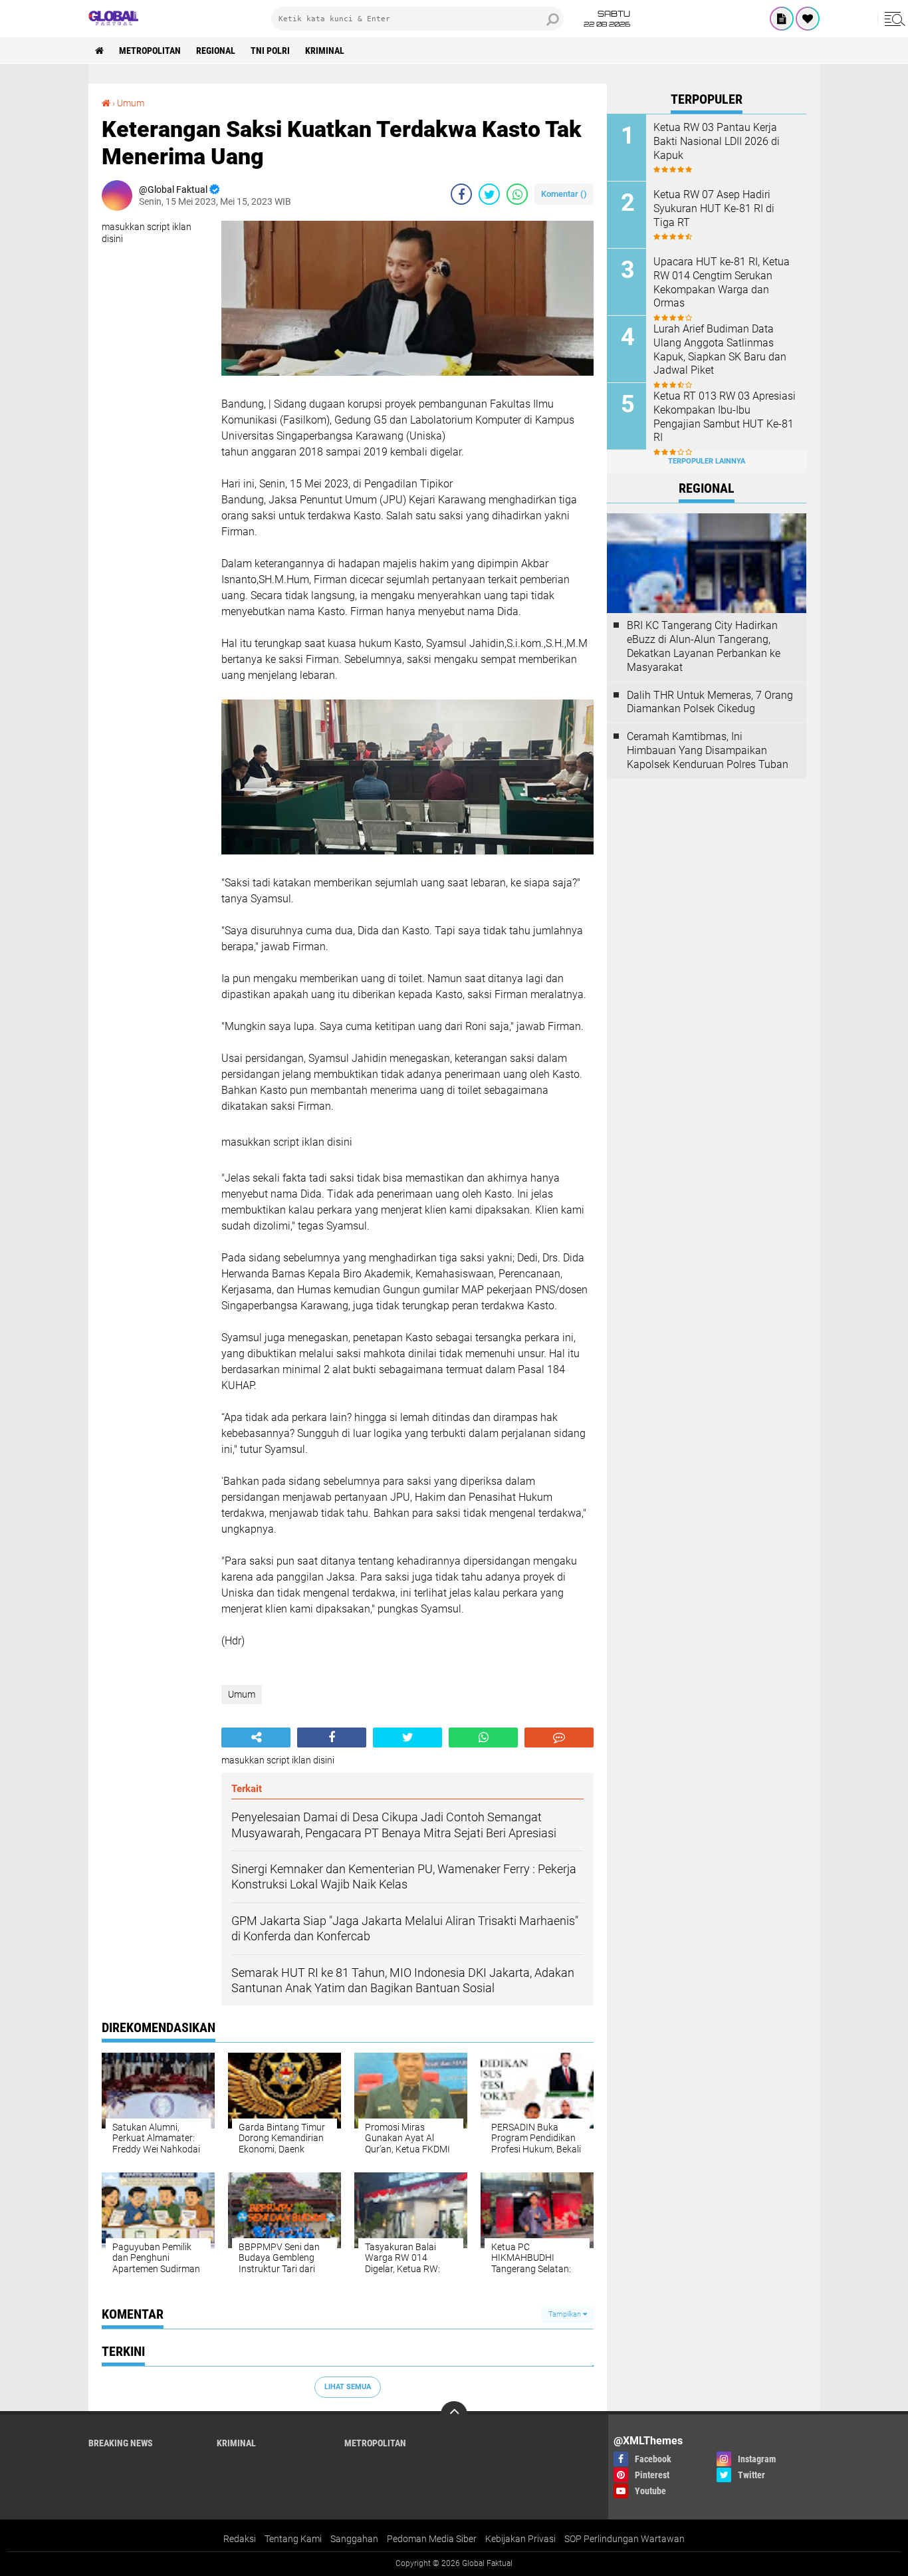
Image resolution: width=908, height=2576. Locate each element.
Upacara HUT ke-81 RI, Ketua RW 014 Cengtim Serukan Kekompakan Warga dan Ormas (722, 282)
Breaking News (121, 2443)
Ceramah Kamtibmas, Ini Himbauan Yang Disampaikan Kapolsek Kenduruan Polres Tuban (708, 750)
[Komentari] (559, 1738)
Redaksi (240, 2539)
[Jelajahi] (893, 19)
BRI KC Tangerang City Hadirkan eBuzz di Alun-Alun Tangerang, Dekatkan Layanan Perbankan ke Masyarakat (704, 646)
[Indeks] (782, 19)
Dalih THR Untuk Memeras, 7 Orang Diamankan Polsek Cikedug (710, 702)
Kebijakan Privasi (520, 2539)
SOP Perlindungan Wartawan (624, 2539)
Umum (131, 103)
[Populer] (808, 19)
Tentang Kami (293, 2539)
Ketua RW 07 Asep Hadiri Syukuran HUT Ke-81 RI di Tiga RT (714, 208)
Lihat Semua (348, 2387)
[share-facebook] (461, 194)
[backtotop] (454, 2414)
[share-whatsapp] (517, 194)
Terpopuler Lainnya (707, 461)
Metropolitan (150, 51)
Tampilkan (566, 2314)
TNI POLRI (270, 51)
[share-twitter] (489, 194)
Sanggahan (354, 2539)
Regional (216, 51)
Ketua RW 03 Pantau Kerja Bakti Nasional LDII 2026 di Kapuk (717, 141)
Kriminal (325, 51)
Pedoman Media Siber (432, 2539)
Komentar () (564, 194)
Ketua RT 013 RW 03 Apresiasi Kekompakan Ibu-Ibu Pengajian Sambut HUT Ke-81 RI (725, 417)
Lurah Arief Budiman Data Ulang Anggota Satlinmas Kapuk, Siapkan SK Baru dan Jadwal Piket (720, 349)
